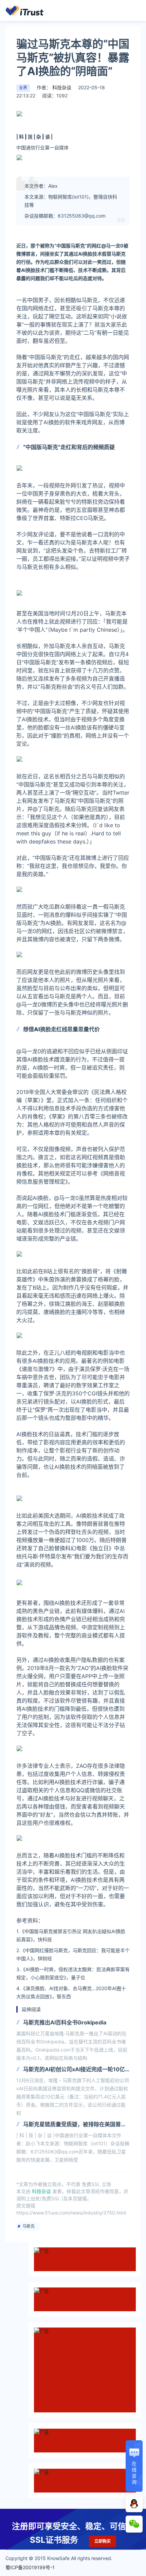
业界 (23, 88)
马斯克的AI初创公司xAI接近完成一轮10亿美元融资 (74, 2070)
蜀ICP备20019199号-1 (30, 2567)
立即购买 (103, 2541)
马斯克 (29, 2226)
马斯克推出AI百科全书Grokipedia (65, 2022)
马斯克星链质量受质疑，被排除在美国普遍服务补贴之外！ (75, 2125)
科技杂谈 (61, 87)
